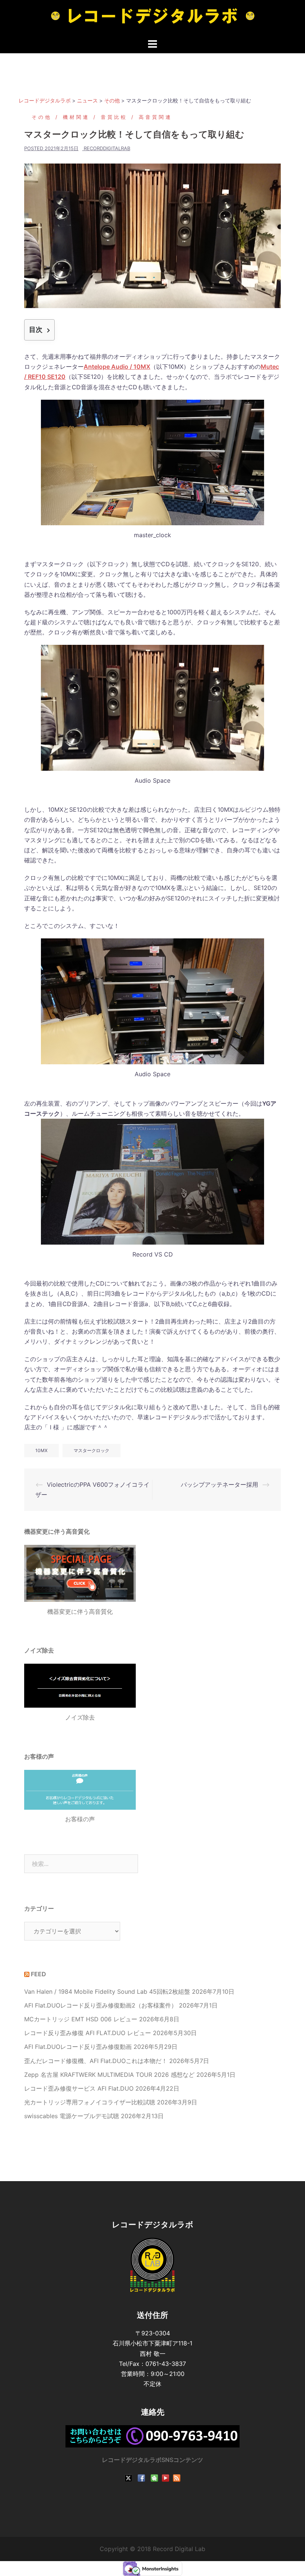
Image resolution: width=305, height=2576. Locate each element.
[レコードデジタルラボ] (153, 18)
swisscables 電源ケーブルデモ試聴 (72, 2116)
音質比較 (114, 117)
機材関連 (76, 117)
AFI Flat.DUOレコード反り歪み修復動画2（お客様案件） (101, 2005)
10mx (41, 1450)
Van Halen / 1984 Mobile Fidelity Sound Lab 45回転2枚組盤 (107, 1992)
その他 (42, 117)
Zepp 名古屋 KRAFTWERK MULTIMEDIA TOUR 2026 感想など (109, 2075)
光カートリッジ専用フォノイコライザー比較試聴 (90, 2102)
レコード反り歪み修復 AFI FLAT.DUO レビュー (88, 2033)
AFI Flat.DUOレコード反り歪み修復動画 (78, 2047)
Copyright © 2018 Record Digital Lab (152, 2549)
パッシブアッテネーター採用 (219, 1485)
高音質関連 (155, 117)
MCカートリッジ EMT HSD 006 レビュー (81, 2019)
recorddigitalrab (107, 148)
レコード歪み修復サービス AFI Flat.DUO (79, 2088)
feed (38, 1974)
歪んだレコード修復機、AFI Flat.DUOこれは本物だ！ (96, 2061)
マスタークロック (91, 1450)
